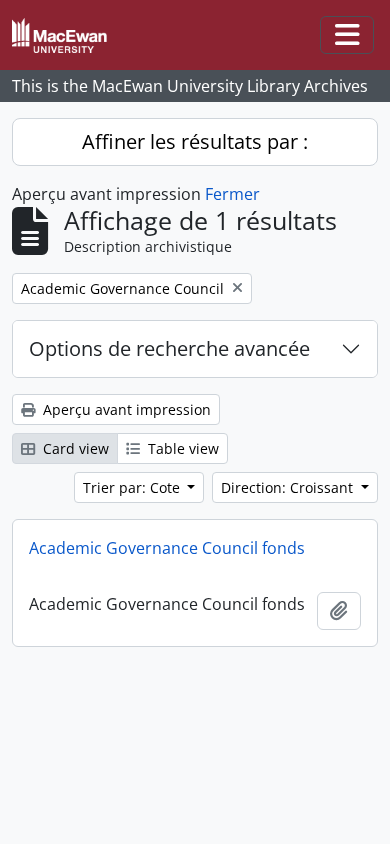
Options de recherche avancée (169, 348)
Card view (74, 448)
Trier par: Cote (133, 487)
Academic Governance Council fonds (167, 548)
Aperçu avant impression (125, 409)
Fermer (232, 194)
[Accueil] (67, 35)
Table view (181, 448)
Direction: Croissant (289, 487)
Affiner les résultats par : (195, 141)
